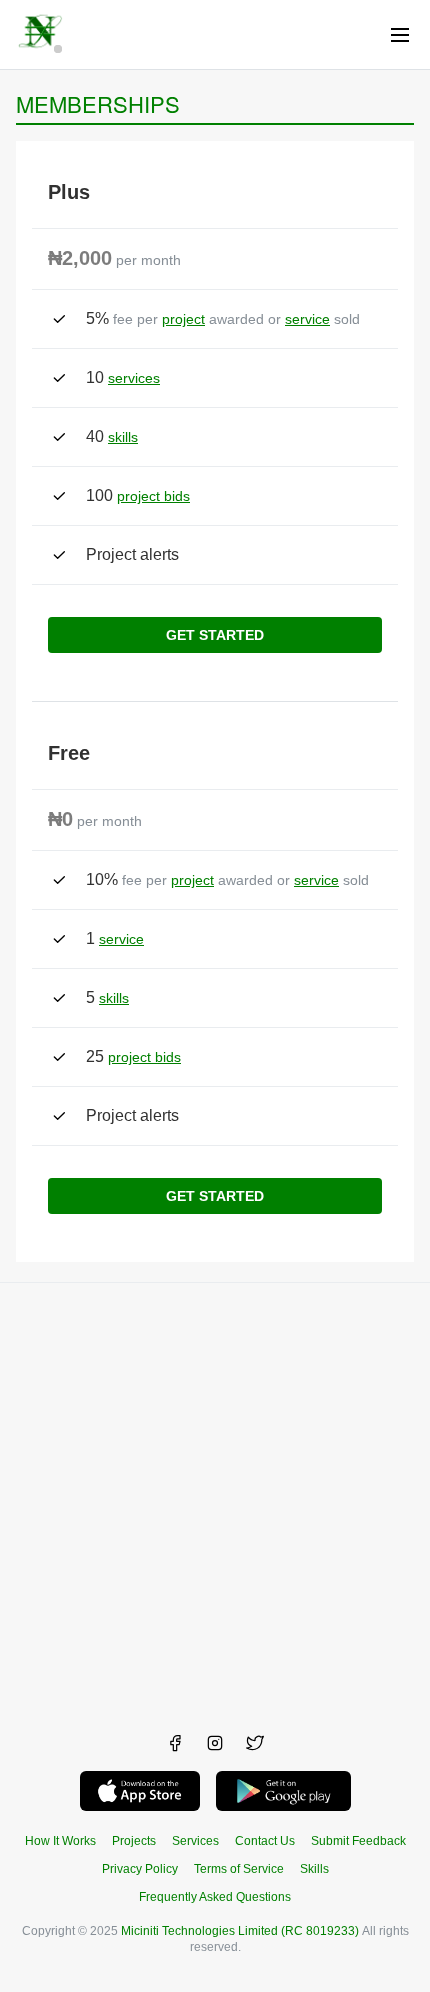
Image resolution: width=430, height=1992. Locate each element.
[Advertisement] (215, 1498)
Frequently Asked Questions (215, 1897)
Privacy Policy (140, 1869)
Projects (134, 1841)
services (134, 378)
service (307, 319)
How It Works (60, 1841)
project (183, 319)
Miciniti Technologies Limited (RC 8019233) (240, 1931)
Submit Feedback (358, 1841)
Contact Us (265, 1841)
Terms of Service (239, 1869)
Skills (314, 1869)
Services (195, 1841)
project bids (153, 496)
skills (123, 437)
